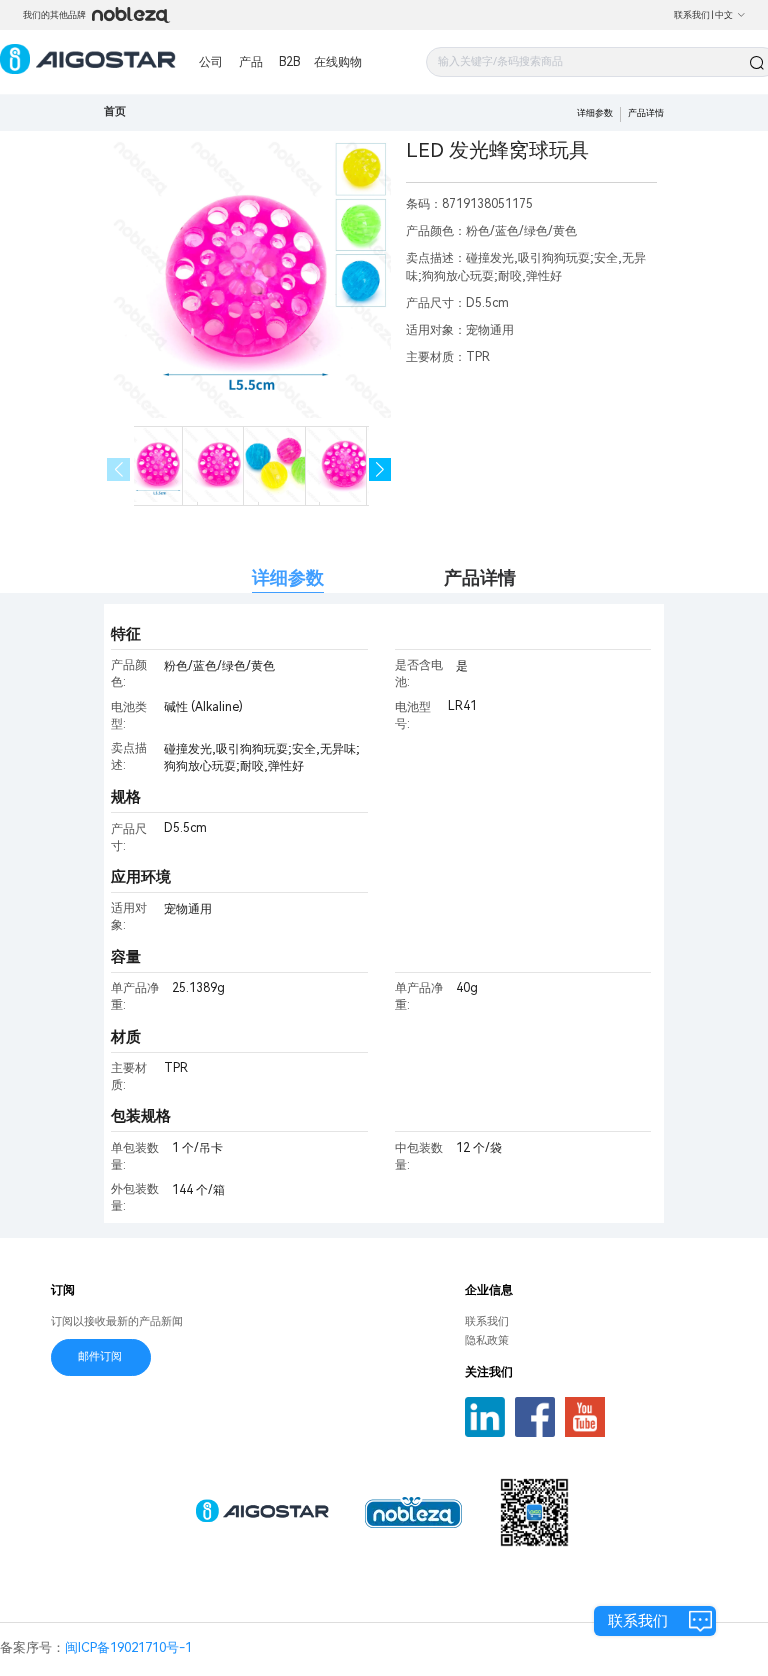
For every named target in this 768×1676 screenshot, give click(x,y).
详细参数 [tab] (288, 577)
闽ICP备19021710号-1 (128, 1647)
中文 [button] (724, 15)
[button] (380, 469)
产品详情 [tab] (480, 577)
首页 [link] (115, 111)
